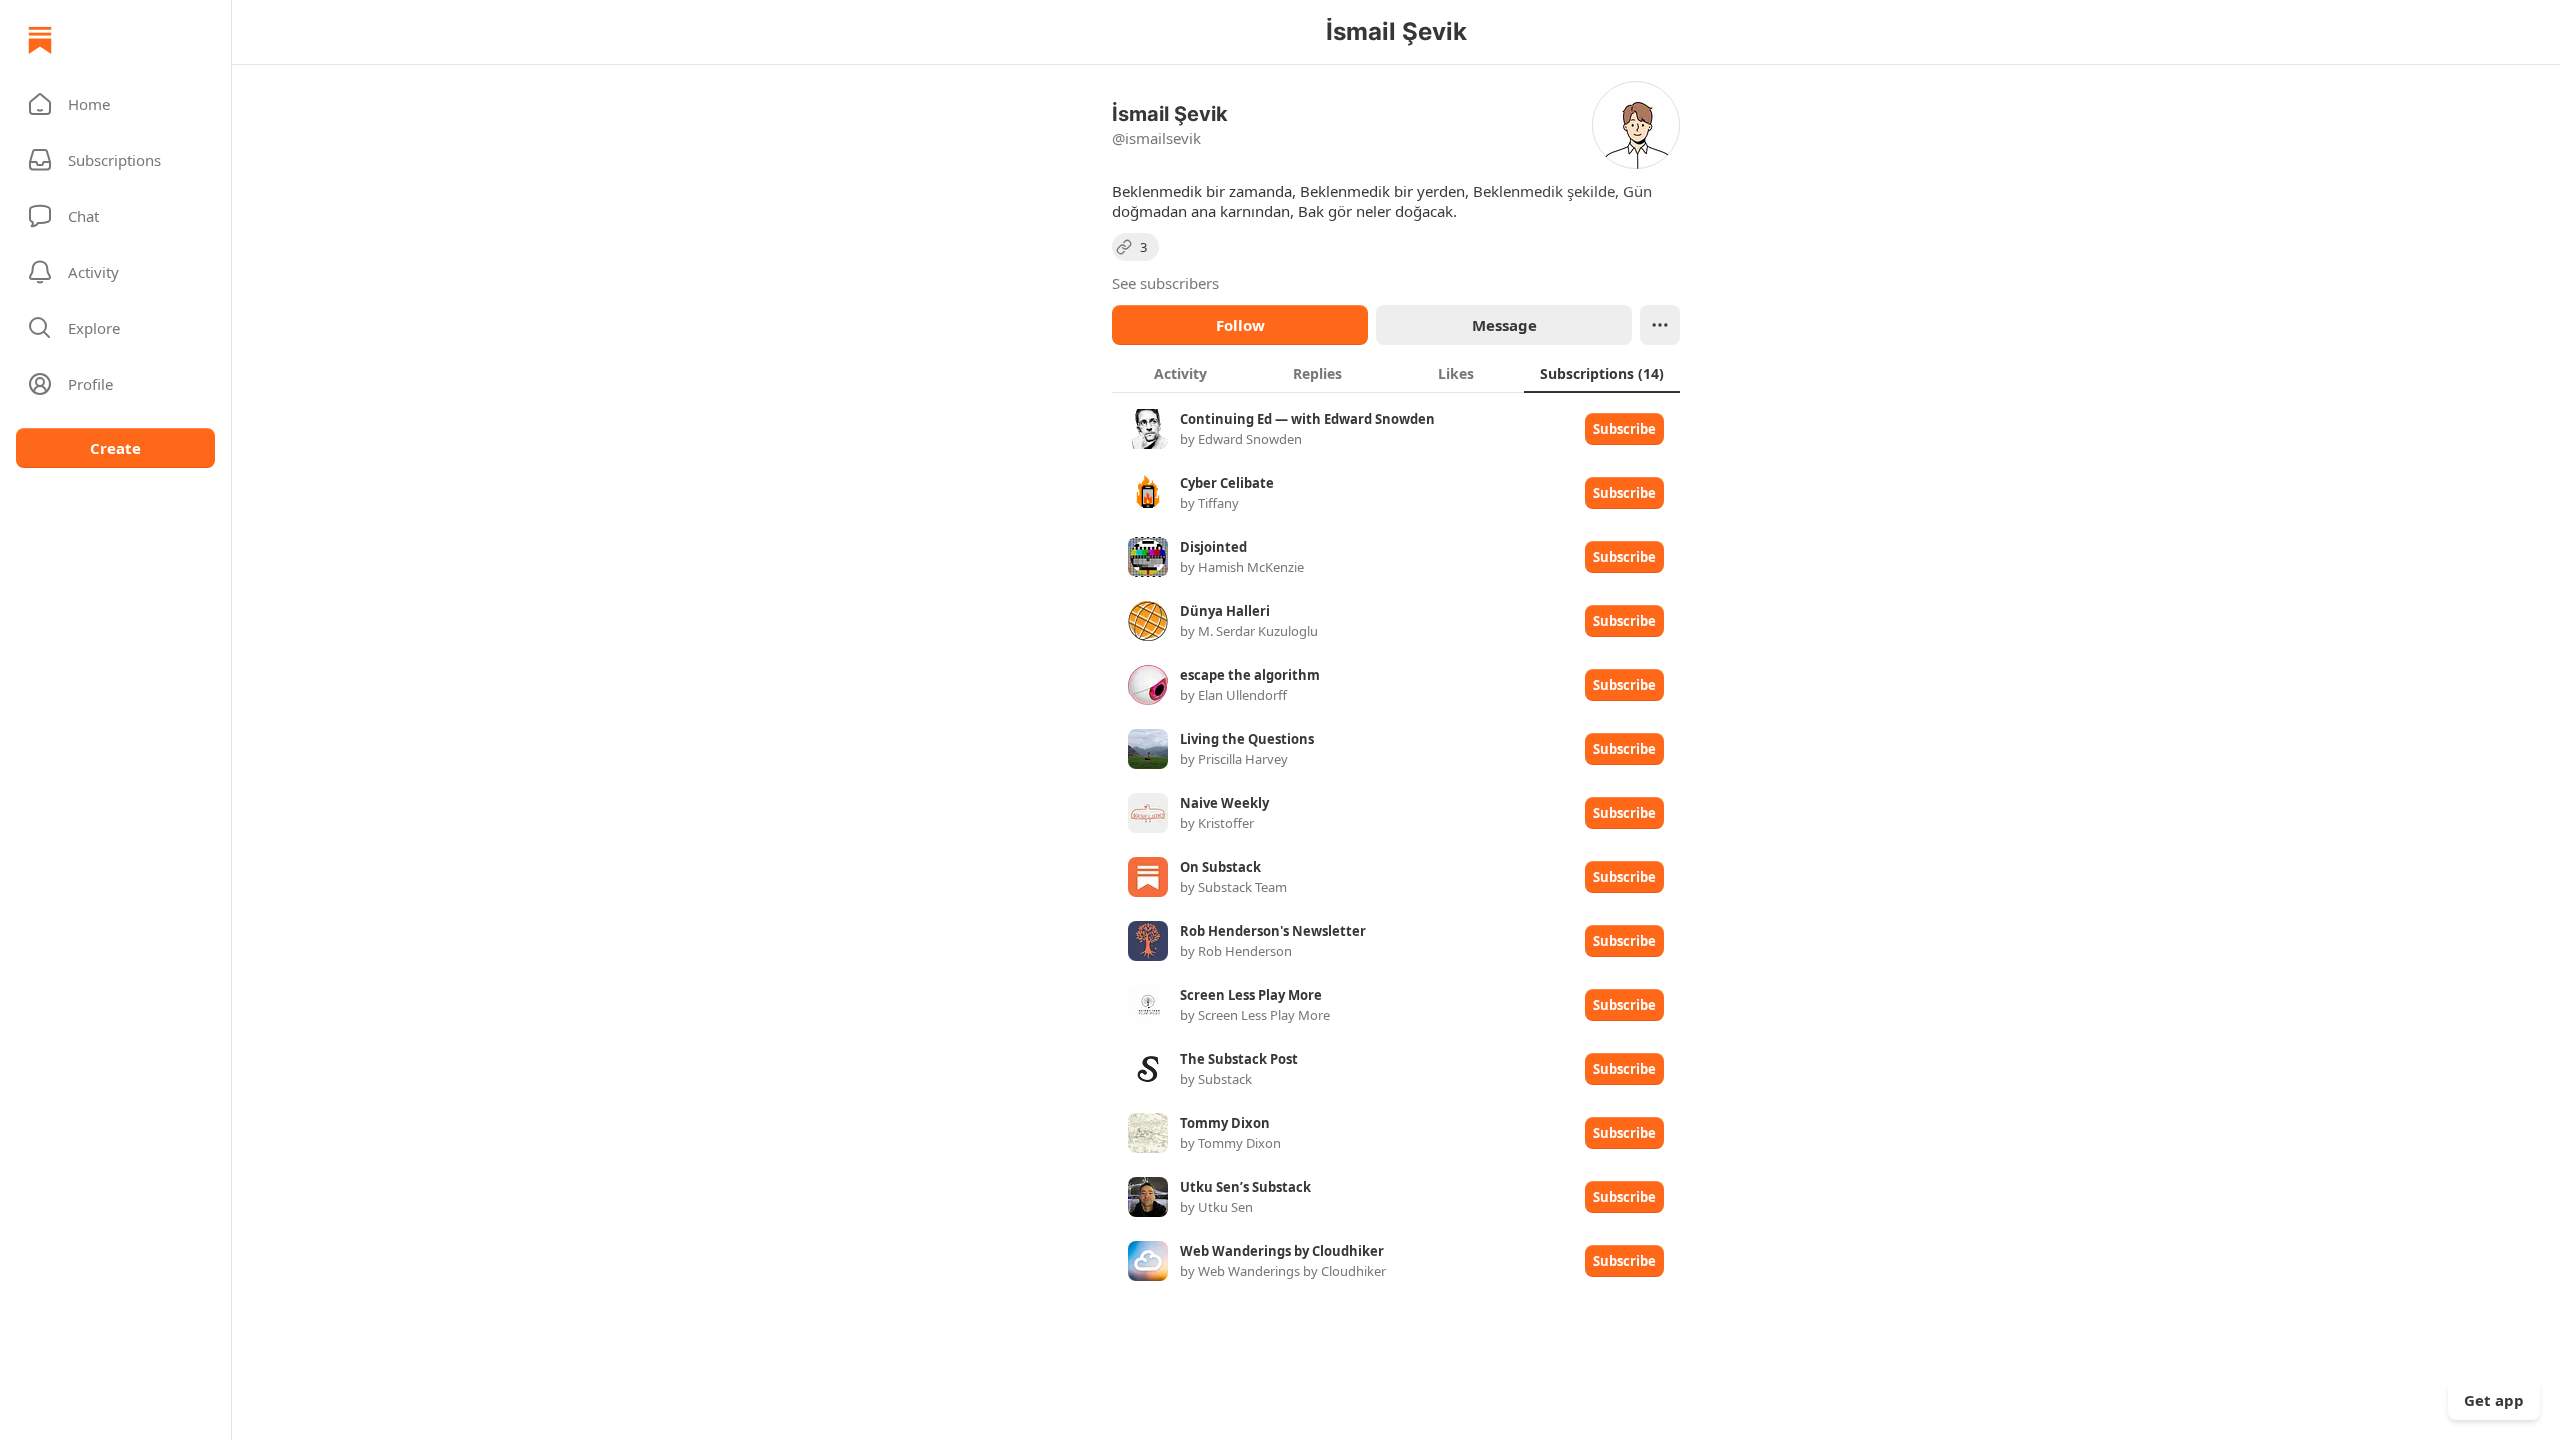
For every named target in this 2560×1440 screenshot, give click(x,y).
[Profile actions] (1660, 325)
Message (1504, 325)
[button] (115, 104)
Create (115, 448)
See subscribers (1165, 283)
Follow (1240, 325)
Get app (2494, 1400)
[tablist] (1396, 373)
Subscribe (1624, 429)
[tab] (1180, 373)
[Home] (40, 40)
